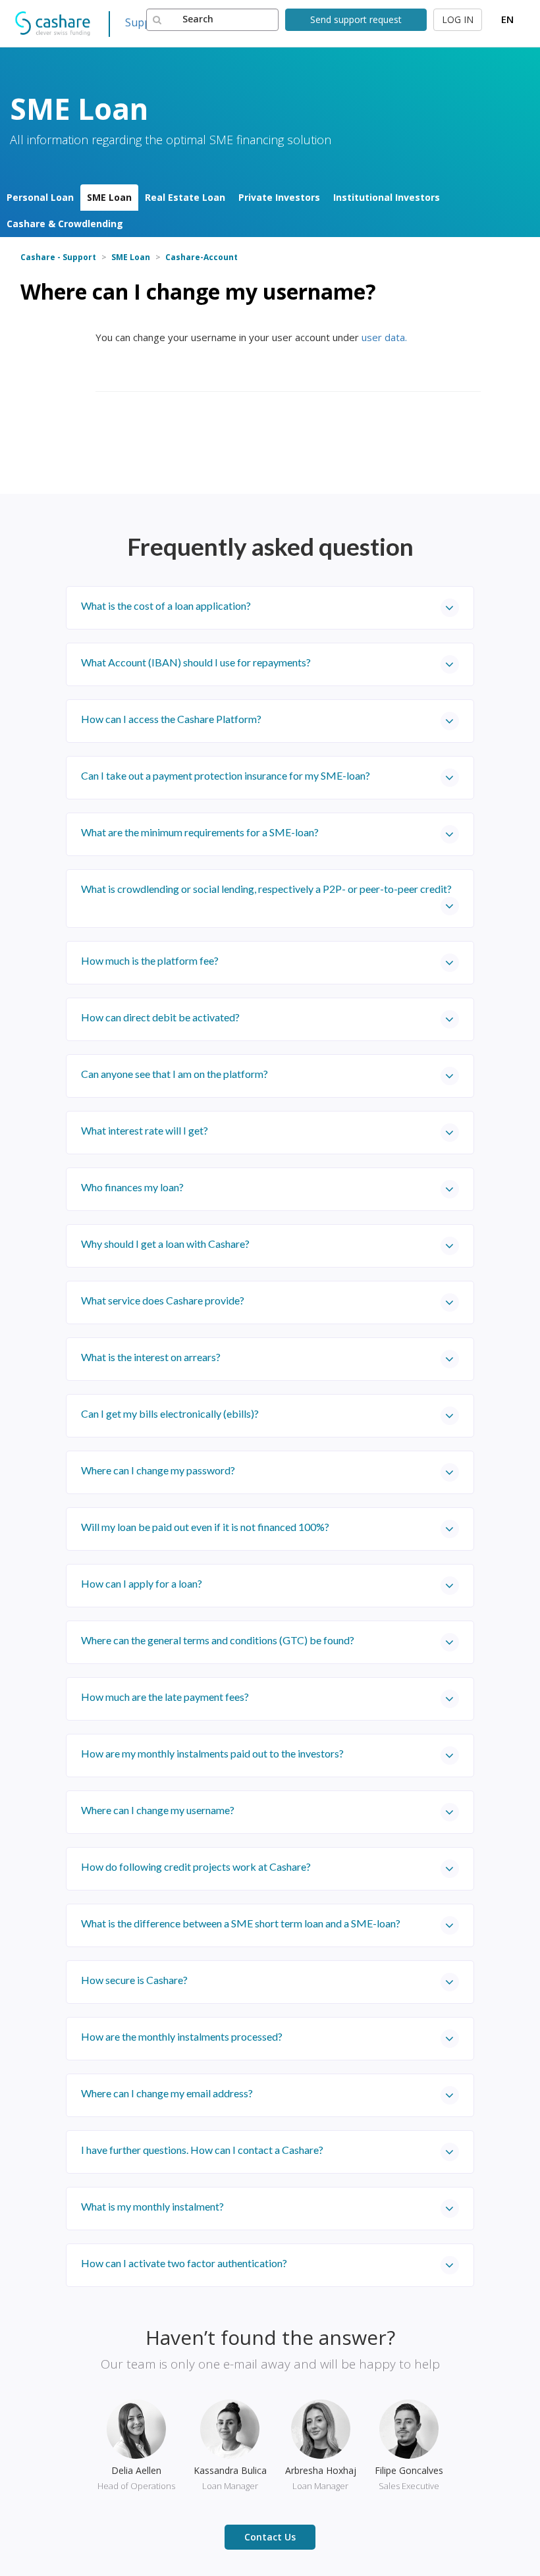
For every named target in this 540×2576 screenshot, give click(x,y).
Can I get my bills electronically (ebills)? (170, 1413)
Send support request (356, 19)
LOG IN (458, 19)
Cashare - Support (58, 257)
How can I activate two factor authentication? (184, 2263)
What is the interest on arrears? (151, 1357)
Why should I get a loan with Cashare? (165, 1244)
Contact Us (270, 2537)
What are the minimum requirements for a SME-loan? (200, 832)
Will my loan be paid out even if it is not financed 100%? (205, 1527)
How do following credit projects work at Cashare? (196, 1866)
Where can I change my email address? (167, 2093)
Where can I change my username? (158, 1810)
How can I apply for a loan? (142, 1583)
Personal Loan (40, 197)
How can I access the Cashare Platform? (171, 719)
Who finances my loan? (132, 1187)
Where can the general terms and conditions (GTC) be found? (218, 1640)
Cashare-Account (202, 257)
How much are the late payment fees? (165, 1697)
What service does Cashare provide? (163, 1300)
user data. (384, 337)
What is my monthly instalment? (152, 2206)
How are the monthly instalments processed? (182, 2036)
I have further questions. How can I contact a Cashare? (202, 2150)
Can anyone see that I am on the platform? (175, 1074)
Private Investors (279, 197)
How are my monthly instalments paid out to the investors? (212, 1753)
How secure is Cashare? (134, 1980)
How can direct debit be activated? (160, 1017)
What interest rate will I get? (145, 1130)
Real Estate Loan (185, 197)
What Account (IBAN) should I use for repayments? (196, 662)
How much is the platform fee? (150, 960)
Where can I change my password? (158, 1470)
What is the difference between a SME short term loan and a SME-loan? (241, 1923)
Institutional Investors (387, 197)
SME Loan (109, 197)
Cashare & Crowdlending (65, 224)
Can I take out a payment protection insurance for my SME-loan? (226, 775)
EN (507, 19)
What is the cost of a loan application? (166, 605)
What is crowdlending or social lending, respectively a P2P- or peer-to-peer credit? (266, 889)
